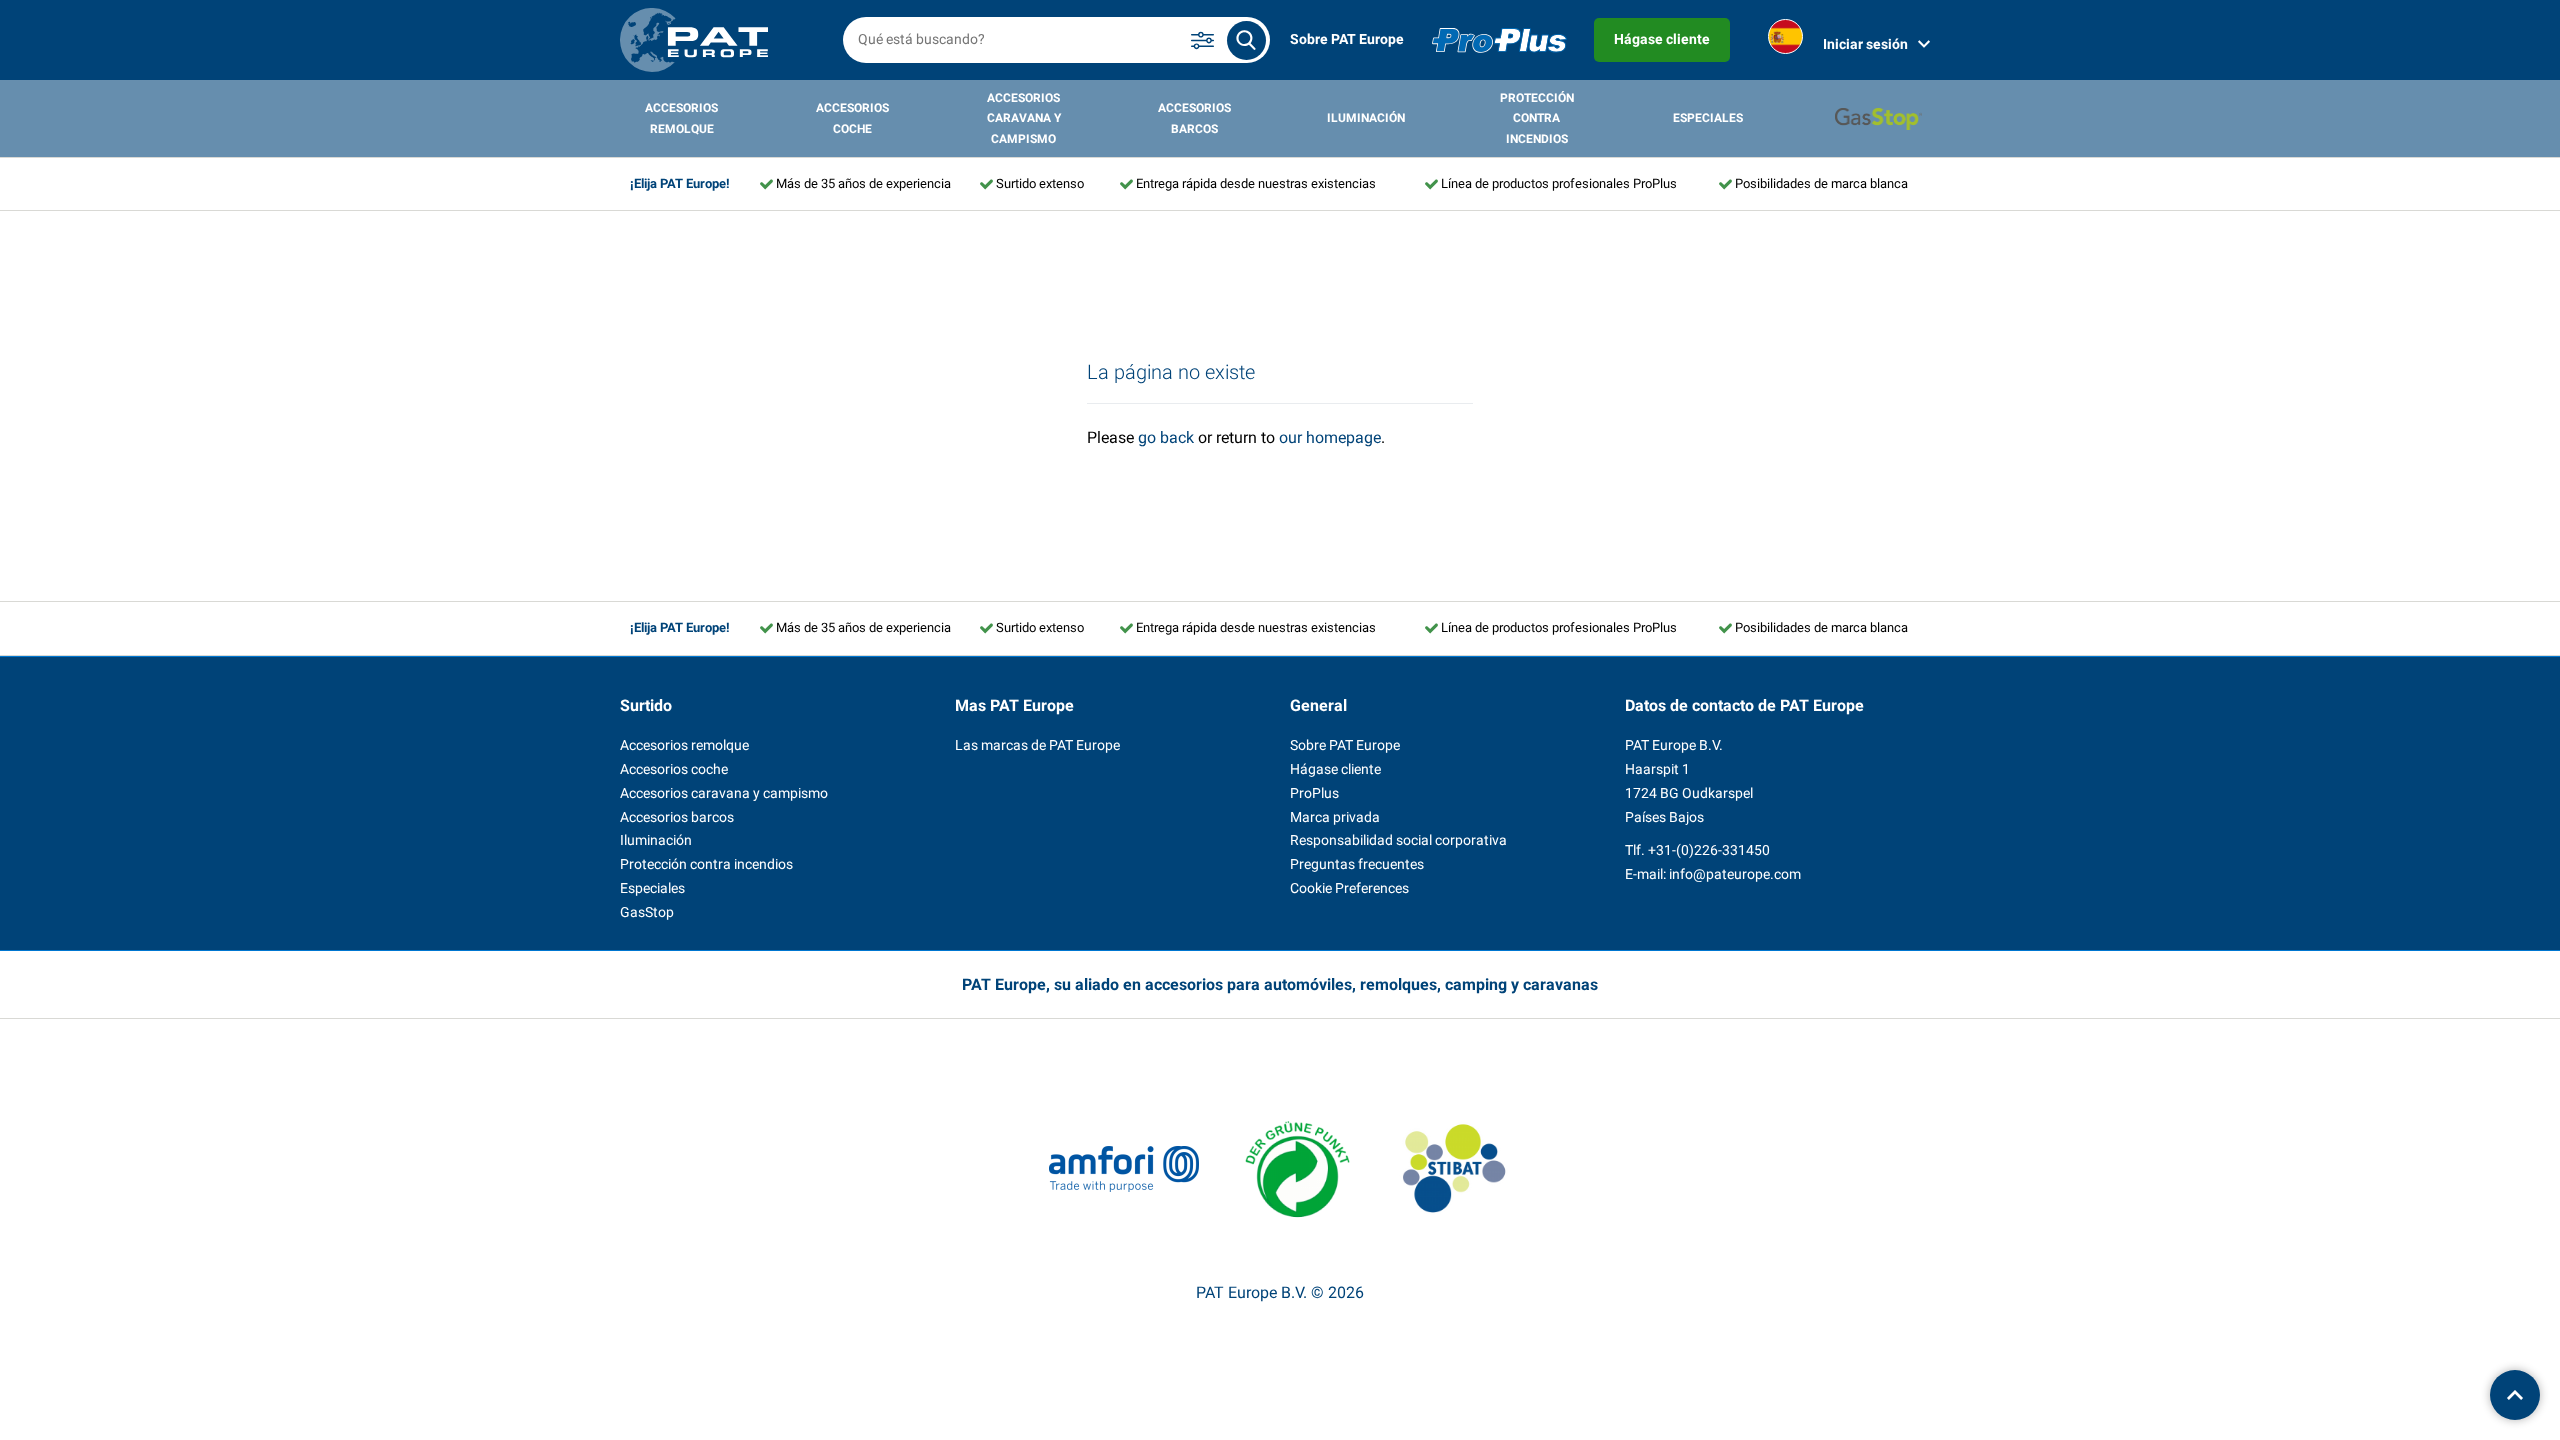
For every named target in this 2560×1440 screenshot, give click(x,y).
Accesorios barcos (1194, 118)
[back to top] (2515, 1395)
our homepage (1330, 437)
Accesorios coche (852, 118)
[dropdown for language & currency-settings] (1785, 40)
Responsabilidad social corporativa (1398, 840)
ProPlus (1314, 793)
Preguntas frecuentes (1357, 864)
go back (1166, 437)
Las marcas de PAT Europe (1037, 745)
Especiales (1708, 118)
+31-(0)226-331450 (1709, 850)
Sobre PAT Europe (1347, 39)
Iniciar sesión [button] (1865, 44)
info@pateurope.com (1735, 874)
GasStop (647, 912)
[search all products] (1246, 40)
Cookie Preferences (1349, 888)
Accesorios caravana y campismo (1024, 118)
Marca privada (1335, 817)
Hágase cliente (1662, 39)
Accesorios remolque (681, 118)
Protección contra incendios (1537, 118)
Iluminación (1366, 118)
